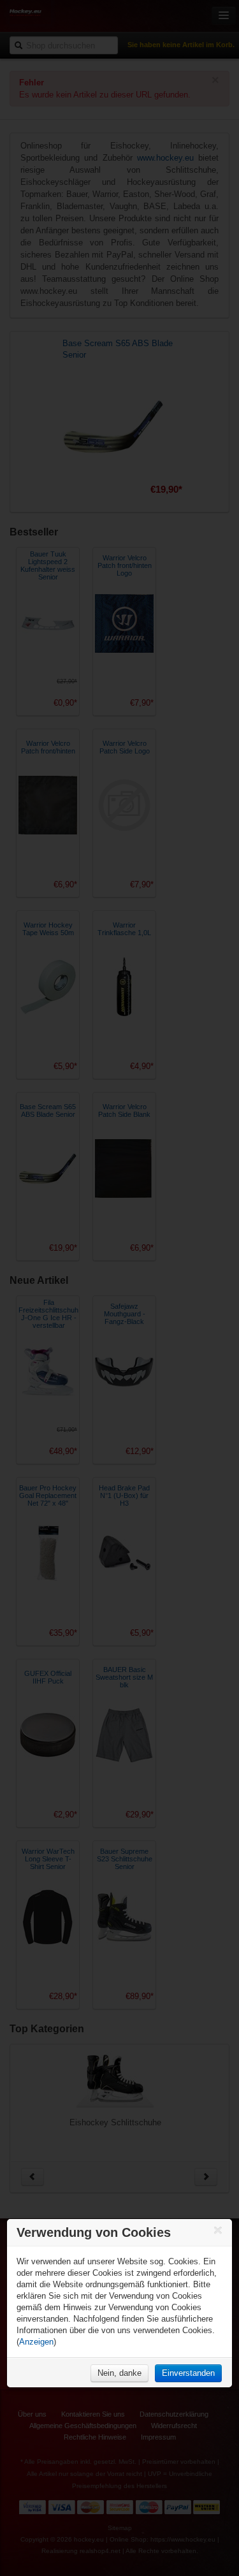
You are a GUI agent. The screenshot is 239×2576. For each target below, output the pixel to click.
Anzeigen (36, 2342)
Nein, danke (119, 2373)
